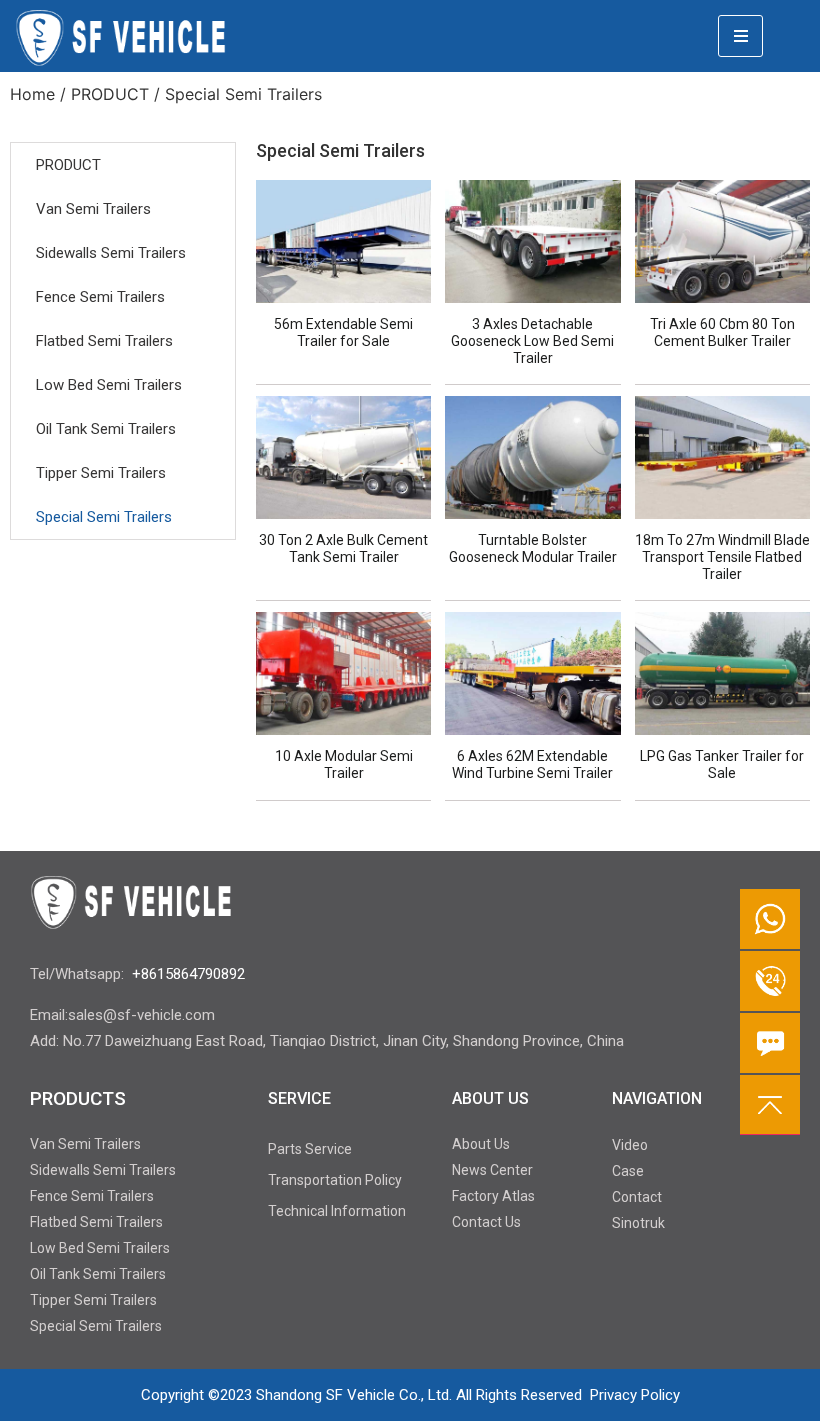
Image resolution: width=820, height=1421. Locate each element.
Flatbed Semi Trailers (104, 341)
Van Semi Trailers (93, 209)
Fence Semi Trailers (100, 297)
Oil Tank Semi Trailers (106, 429)
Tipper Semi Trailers (101, 473)
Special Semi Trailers (104, 517)
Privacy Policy (635, 1395)
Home (32, 94)
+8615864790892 (188, 974)
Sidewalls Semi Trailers (111, 253)
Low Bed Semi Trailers (109, 385)
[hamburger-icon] (740, 36)
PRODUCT (110, 94)
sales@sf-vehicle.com (141, 1015)
